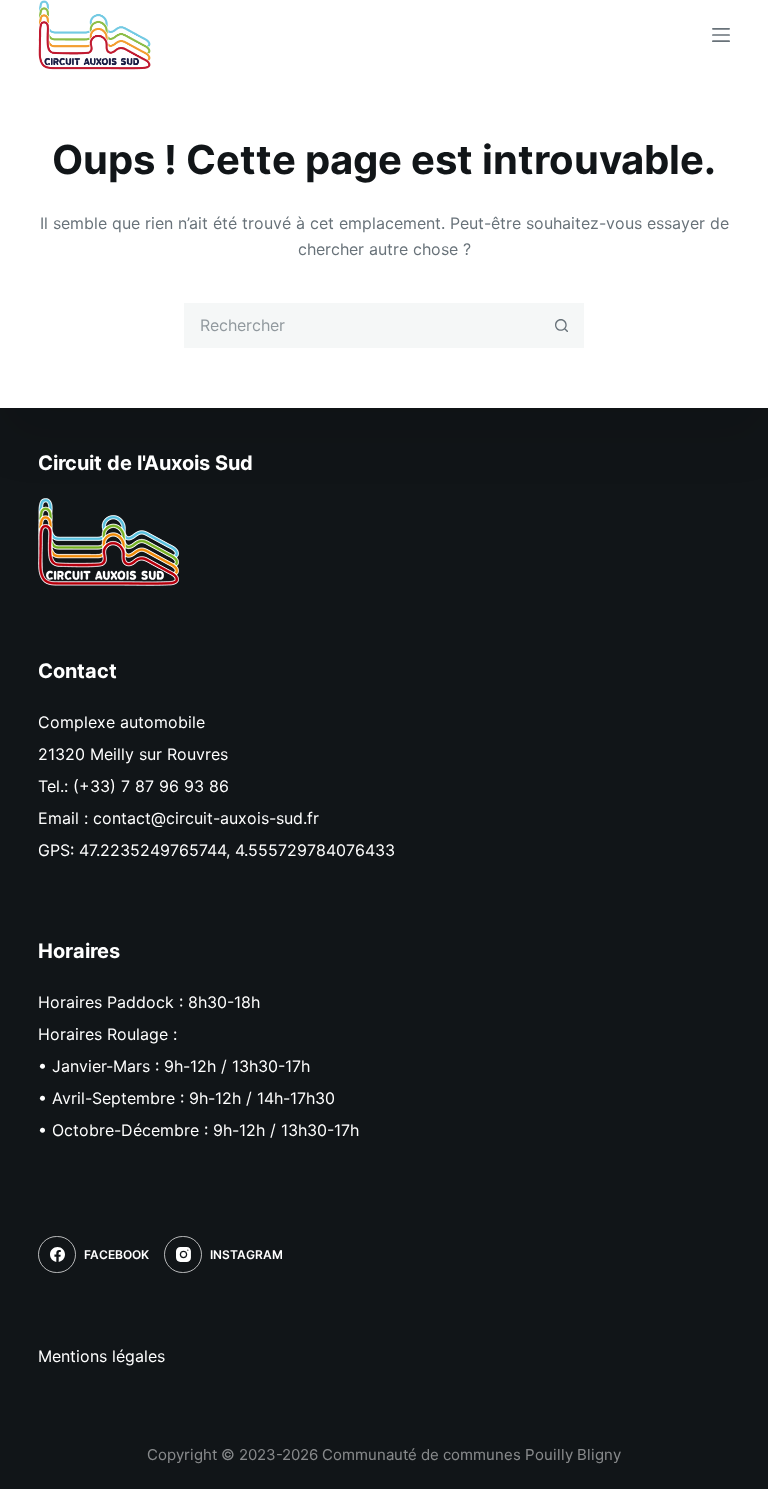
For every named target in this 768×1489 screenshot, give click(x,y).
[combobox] (362, 325)
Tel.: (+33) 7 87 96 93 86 (133, 786)
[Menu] (721, 35)
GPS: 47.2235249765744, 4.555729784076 (201, 850)
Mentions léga (91, 1356)
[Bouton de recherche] (561, 325)
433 (380, 850)
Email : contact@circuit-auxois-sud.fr (178, 818)
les (154, 1356)
